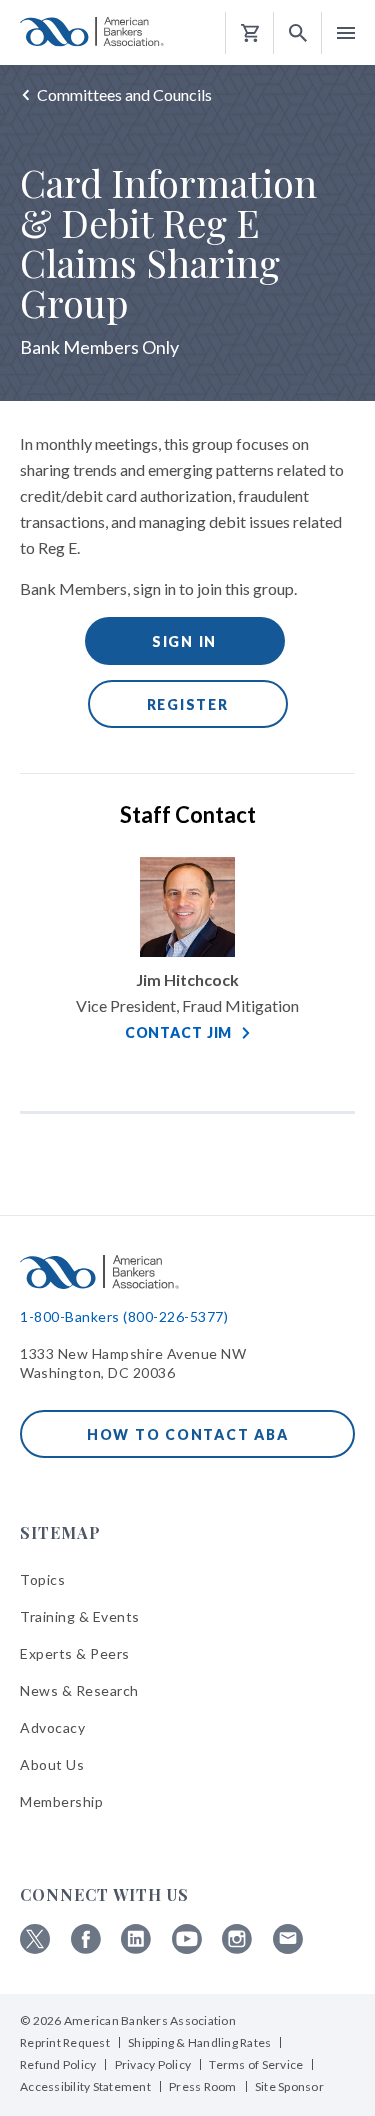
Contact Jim (179, 1032)
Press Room (203, 2086)
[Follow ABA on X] (35, 1948)
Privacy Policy (153, 2064)
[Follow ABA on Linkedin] (136, 1948)
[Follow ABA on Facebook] (86, 1948)
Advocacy (52, 1727)
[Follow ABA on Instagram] (237, 1948)
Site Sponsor (289, 2086)
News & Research (79, 1690)
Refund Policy (58, 2064)
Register (188, 704)
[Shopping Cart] (250, 33)
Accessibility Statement (85, 2086)
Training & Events (80, 1616)
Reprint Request (65, 2042)
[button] (298, 33)
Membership (61, 1801)
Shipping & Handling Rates (199, 2042)
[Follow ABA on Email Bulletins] (288, 1948)
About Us (52, 1764)
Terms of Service (256, 2064)
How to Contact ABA (188, 1434)
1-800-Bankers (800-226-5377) (124, 1316)
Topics (42, 1579)
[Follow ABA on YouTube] (187, 1948)
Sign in (184, 641)
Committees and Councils (124, 94)
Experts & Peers (75, 1653)
